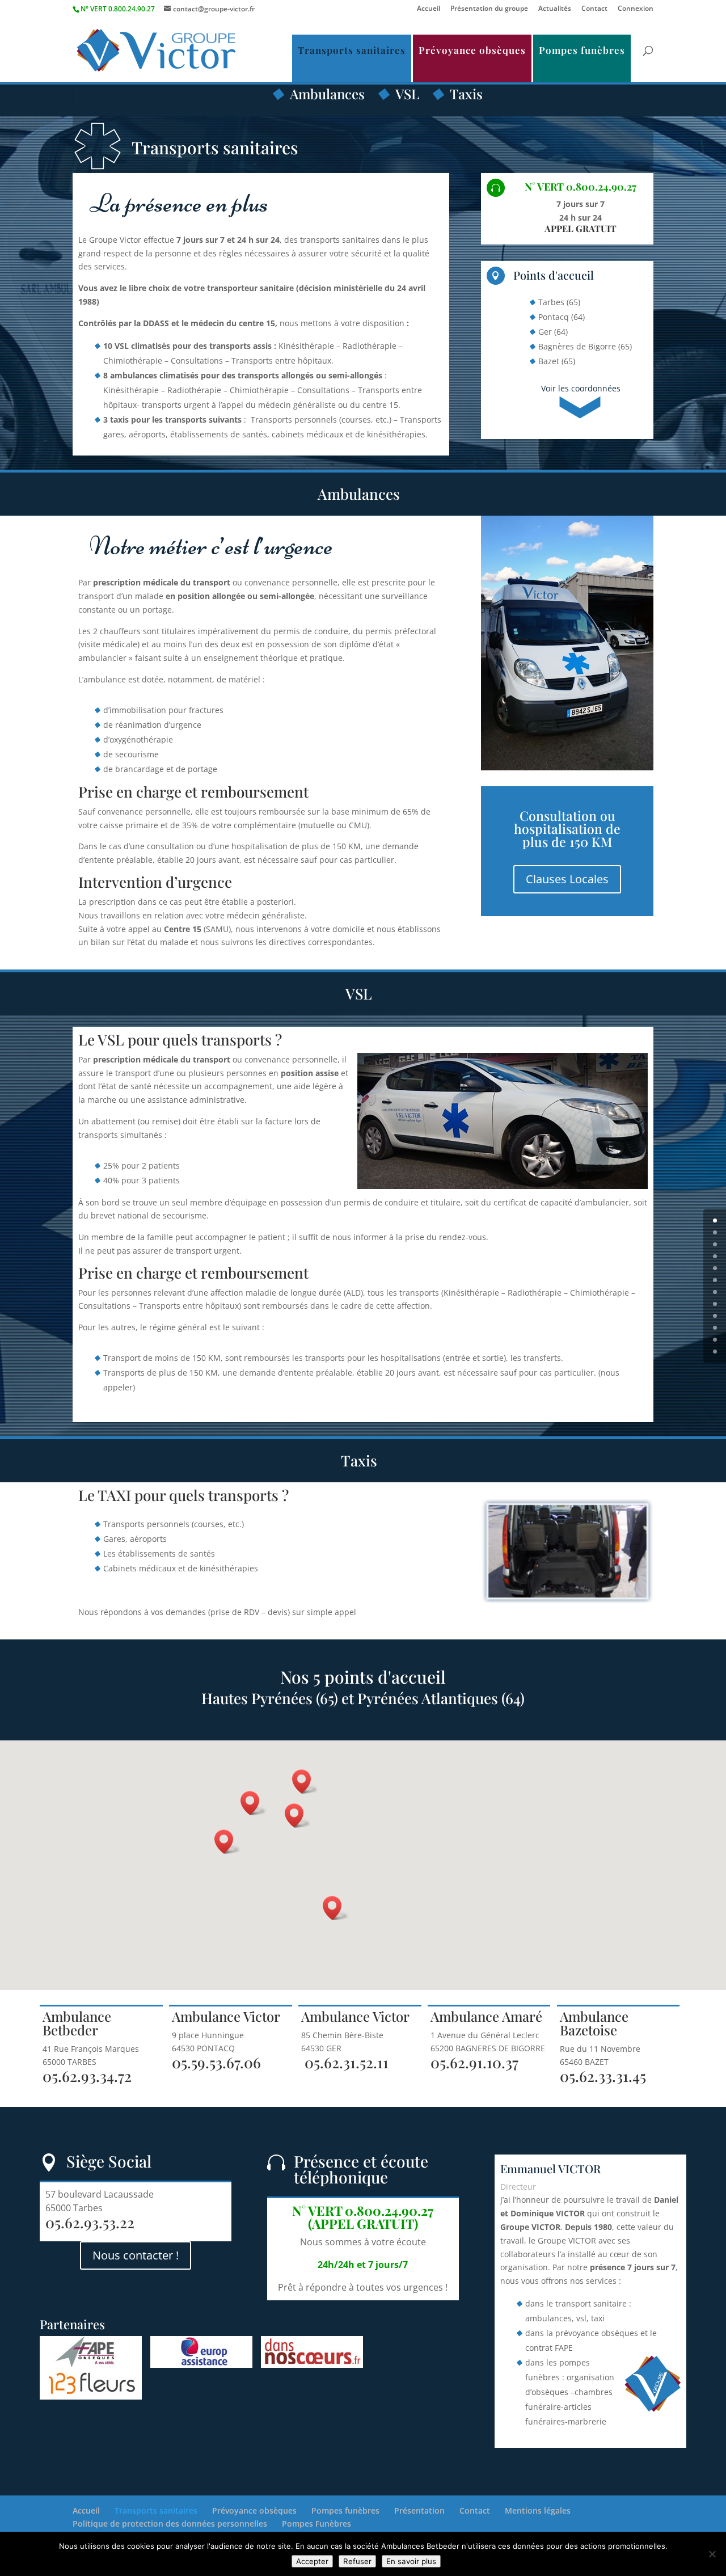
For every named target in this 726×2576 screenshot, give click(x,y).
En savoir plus (411, 2561)
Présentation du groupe (489, 9)
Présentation (419, 2510)
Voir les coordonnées (581, 388)
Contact (594, 9)
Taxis (466, 94)
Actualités (555, 9)
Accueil (429, 9)
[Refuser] (712, 2554)
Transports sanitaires (352, 50)
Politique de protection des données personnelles (170, 2524)
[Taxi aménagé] (567, 1599)
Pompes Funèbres (316, 2524)
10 (715, 1340)
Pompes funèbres (582, 50)
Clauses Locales (567, 879)
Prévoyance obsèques (472, 50)
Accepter (312, 2561)
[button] (298, 1816)
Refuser (357, 2561)
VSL (407, 94)
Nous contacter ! (136, 2255)
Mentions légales (538, 2510)
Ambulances (327, 94)
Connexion (636, 9)
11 (715, 1352)
